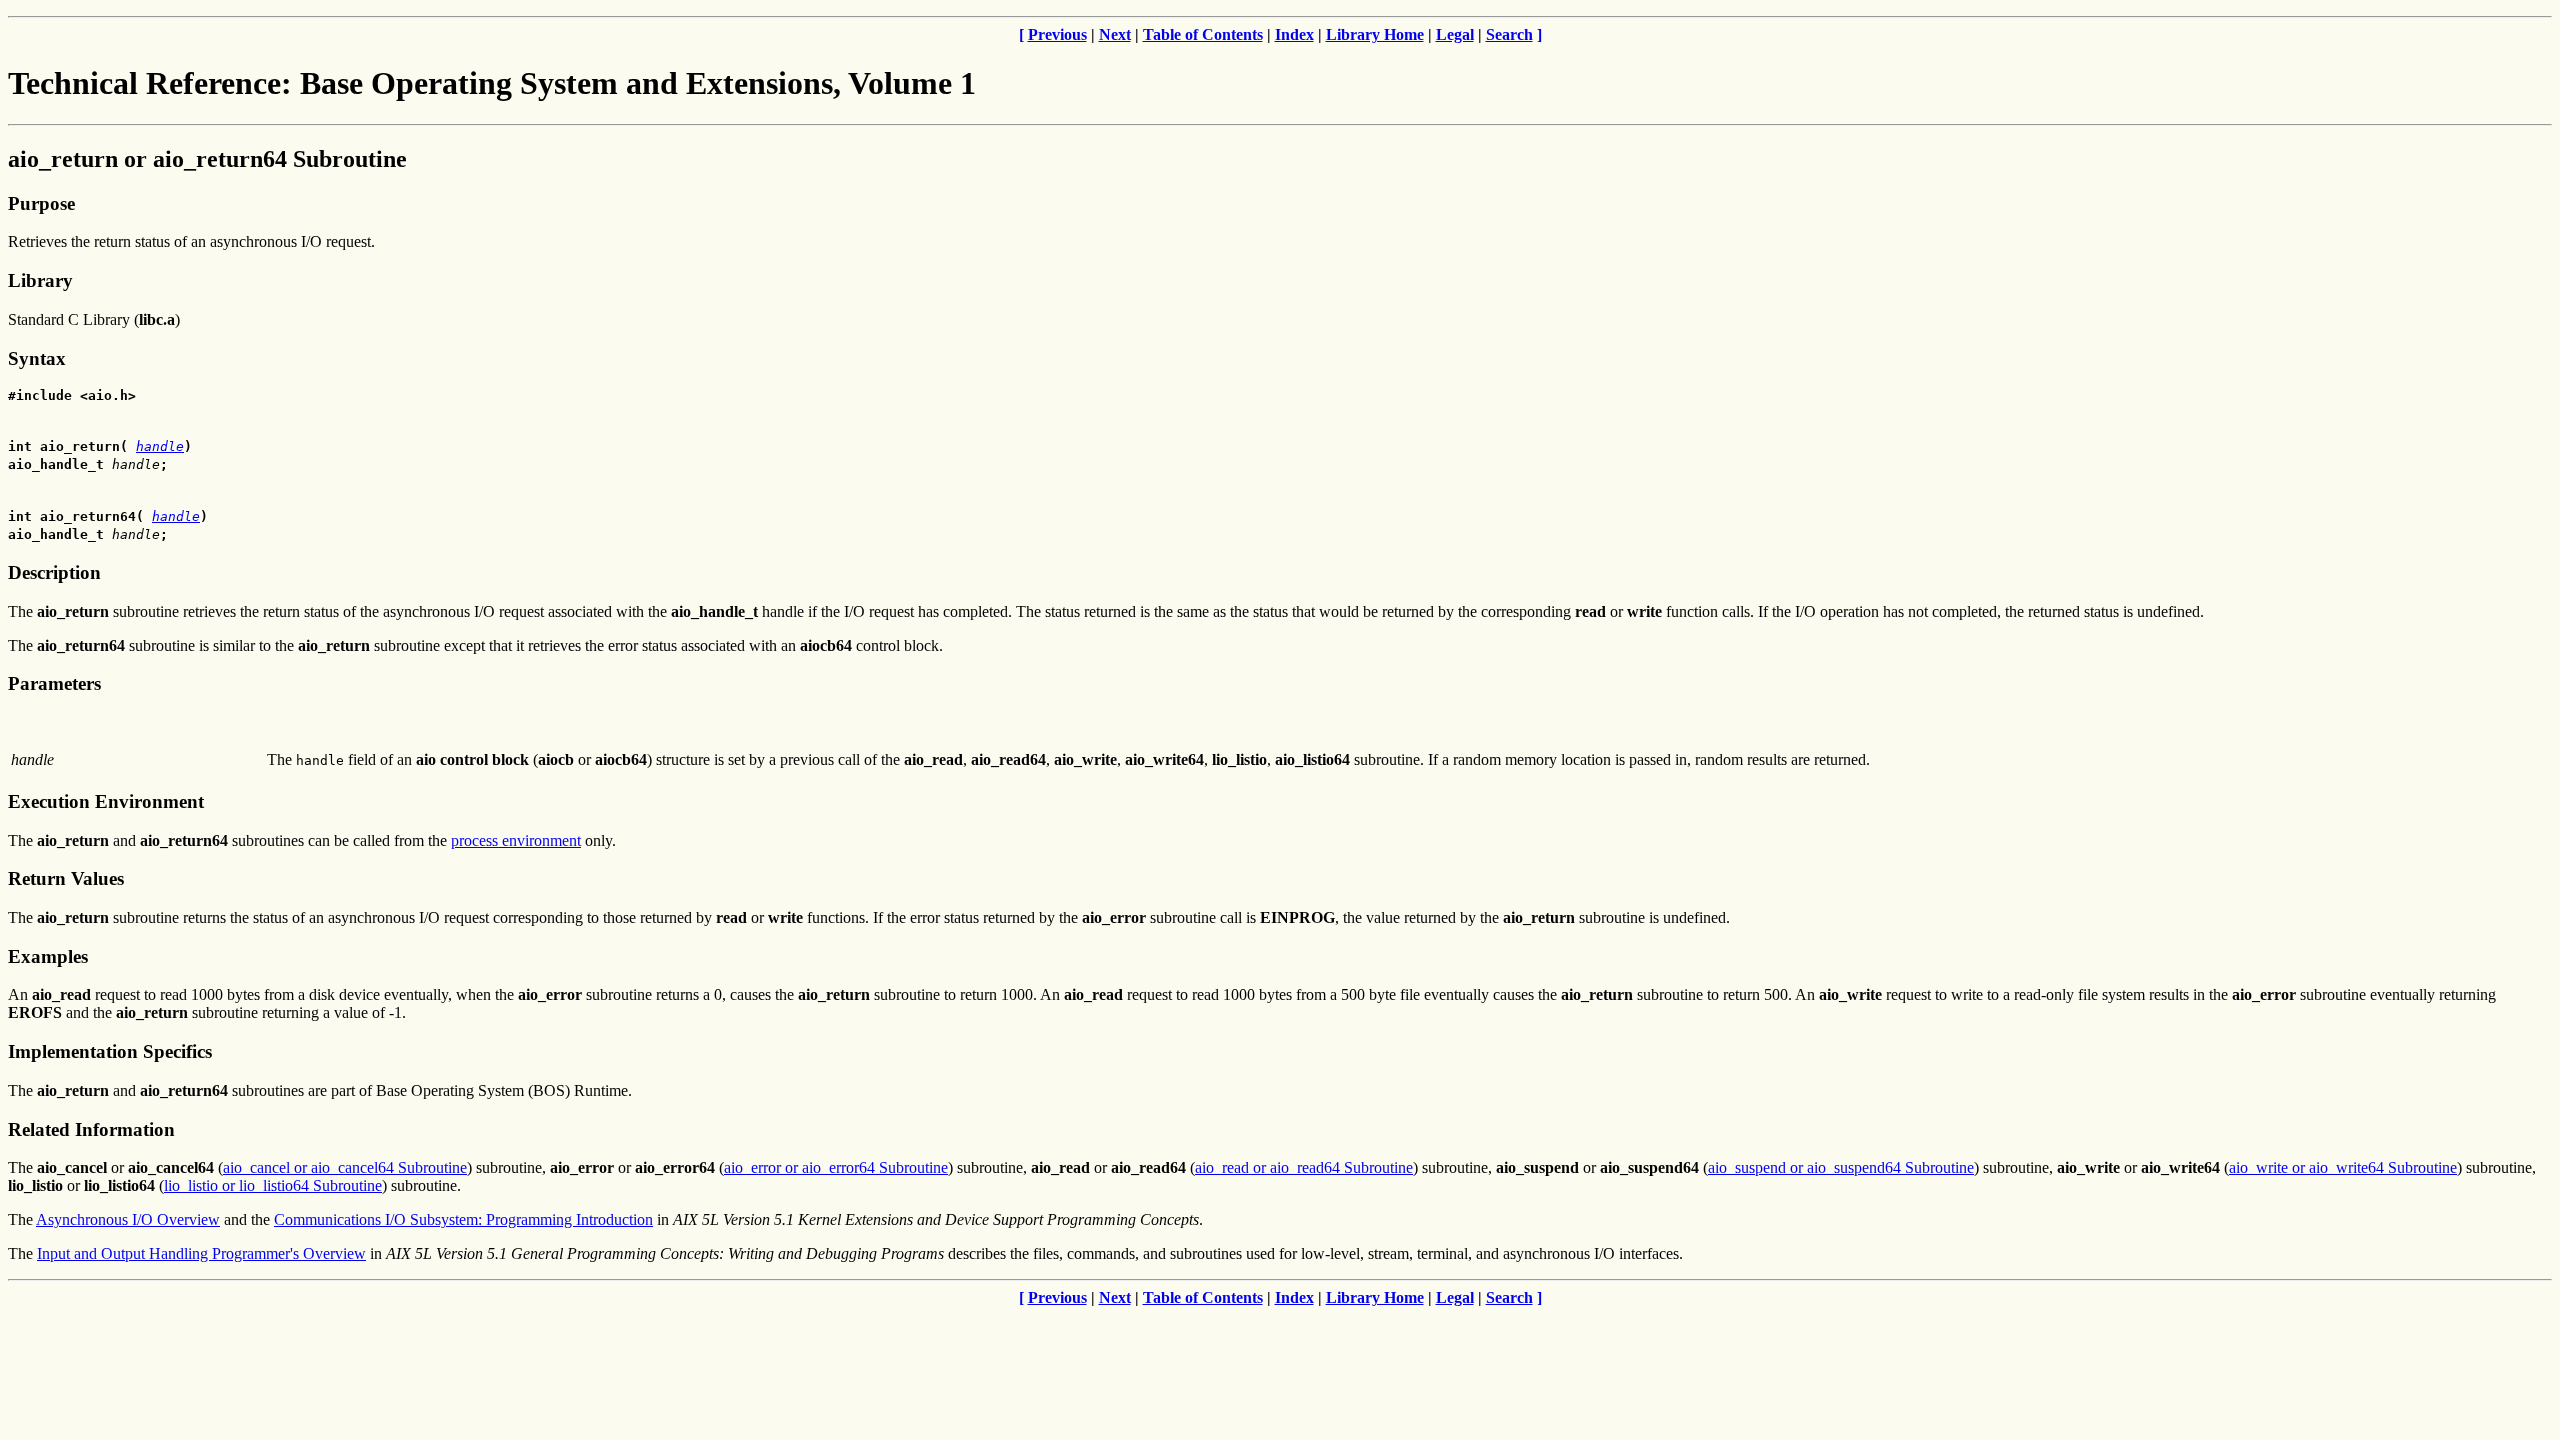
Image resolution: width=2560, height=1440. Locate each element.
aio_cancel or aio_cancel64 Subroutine (345, 1167)
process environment (516, 840)
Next (1115, 34)
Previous (1057, 34)
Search (1509, 34)
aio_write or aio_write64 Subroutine (2343, 1167)
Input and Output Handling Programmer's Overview (201, 1253)
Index (1294, 34)
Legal (1455, 34)
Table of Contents (1203, 34)
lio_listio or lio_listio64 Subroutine (273, 1185)
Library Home (1375, 34)
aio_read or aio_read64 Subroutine (1304, 1167)
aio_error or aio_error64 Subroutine (836, 1167)
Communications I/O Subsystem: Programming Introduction (463, 1219)
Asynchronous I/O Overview (128, 1219)
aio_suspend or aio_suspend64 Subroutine (1841, 1167)
